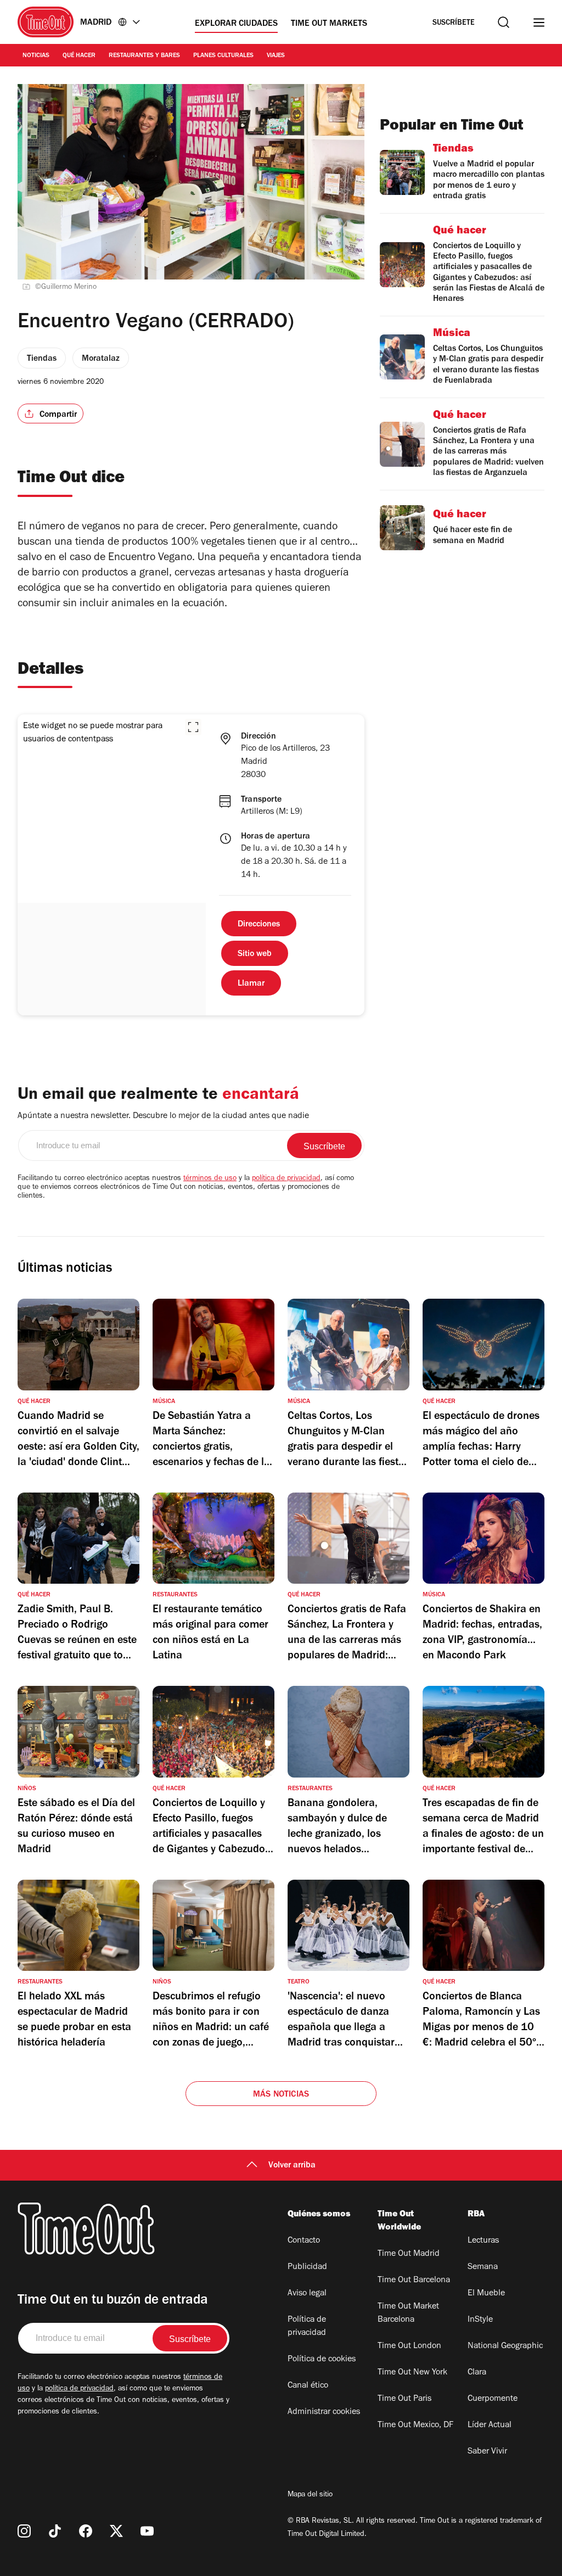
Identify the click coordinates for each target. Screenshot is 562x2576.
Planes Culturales (223, 56)
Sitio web (255, 954)
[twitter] (116, 2531)
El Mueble (486, 2294)
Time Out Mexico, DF (415, 2426)
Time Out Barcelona (414, 2281)
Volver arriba (292, 2166)
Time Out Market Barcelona (408, 2314)
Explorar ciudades (236, 24)
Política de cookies (322, 2360)
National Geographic (505, 2346)
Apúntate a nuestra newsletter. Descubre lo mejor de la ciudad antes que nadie (163, 1116)
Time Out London (409, 2346)
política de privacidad (286, 1179)
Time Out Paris (404, 2399)
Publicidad (307, 2267)
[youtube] (147, 2531)
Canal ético (308, 2386)
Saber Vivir (487, 2452)
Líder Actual (490, 2426)
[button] (193, 727)
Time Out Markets (329, 24)
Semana (483, 2267)
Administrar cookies (324, 2412)
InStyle (480, 2320)
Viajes (276, 56)
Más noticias (281, 2095)
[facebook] (86, 2531)
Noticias (36, 56)
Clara (477, 2373)
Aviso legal (307, 2294)
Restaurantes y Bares (144, 56)
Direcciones (259, 925)
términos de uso (210, 1179)
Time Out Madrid (409, 2254)
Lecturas (483, 2241)
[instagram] (24, 2531)
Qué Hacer (79, 56)
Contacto (304, 2241)
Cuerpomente (493, 2399)
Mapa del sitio (310, 2495)
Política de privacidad (307, 2327)
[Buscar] (504, 22)
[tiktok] (55, 2531)
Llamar (251, 984)
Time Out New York (412, 2373)
